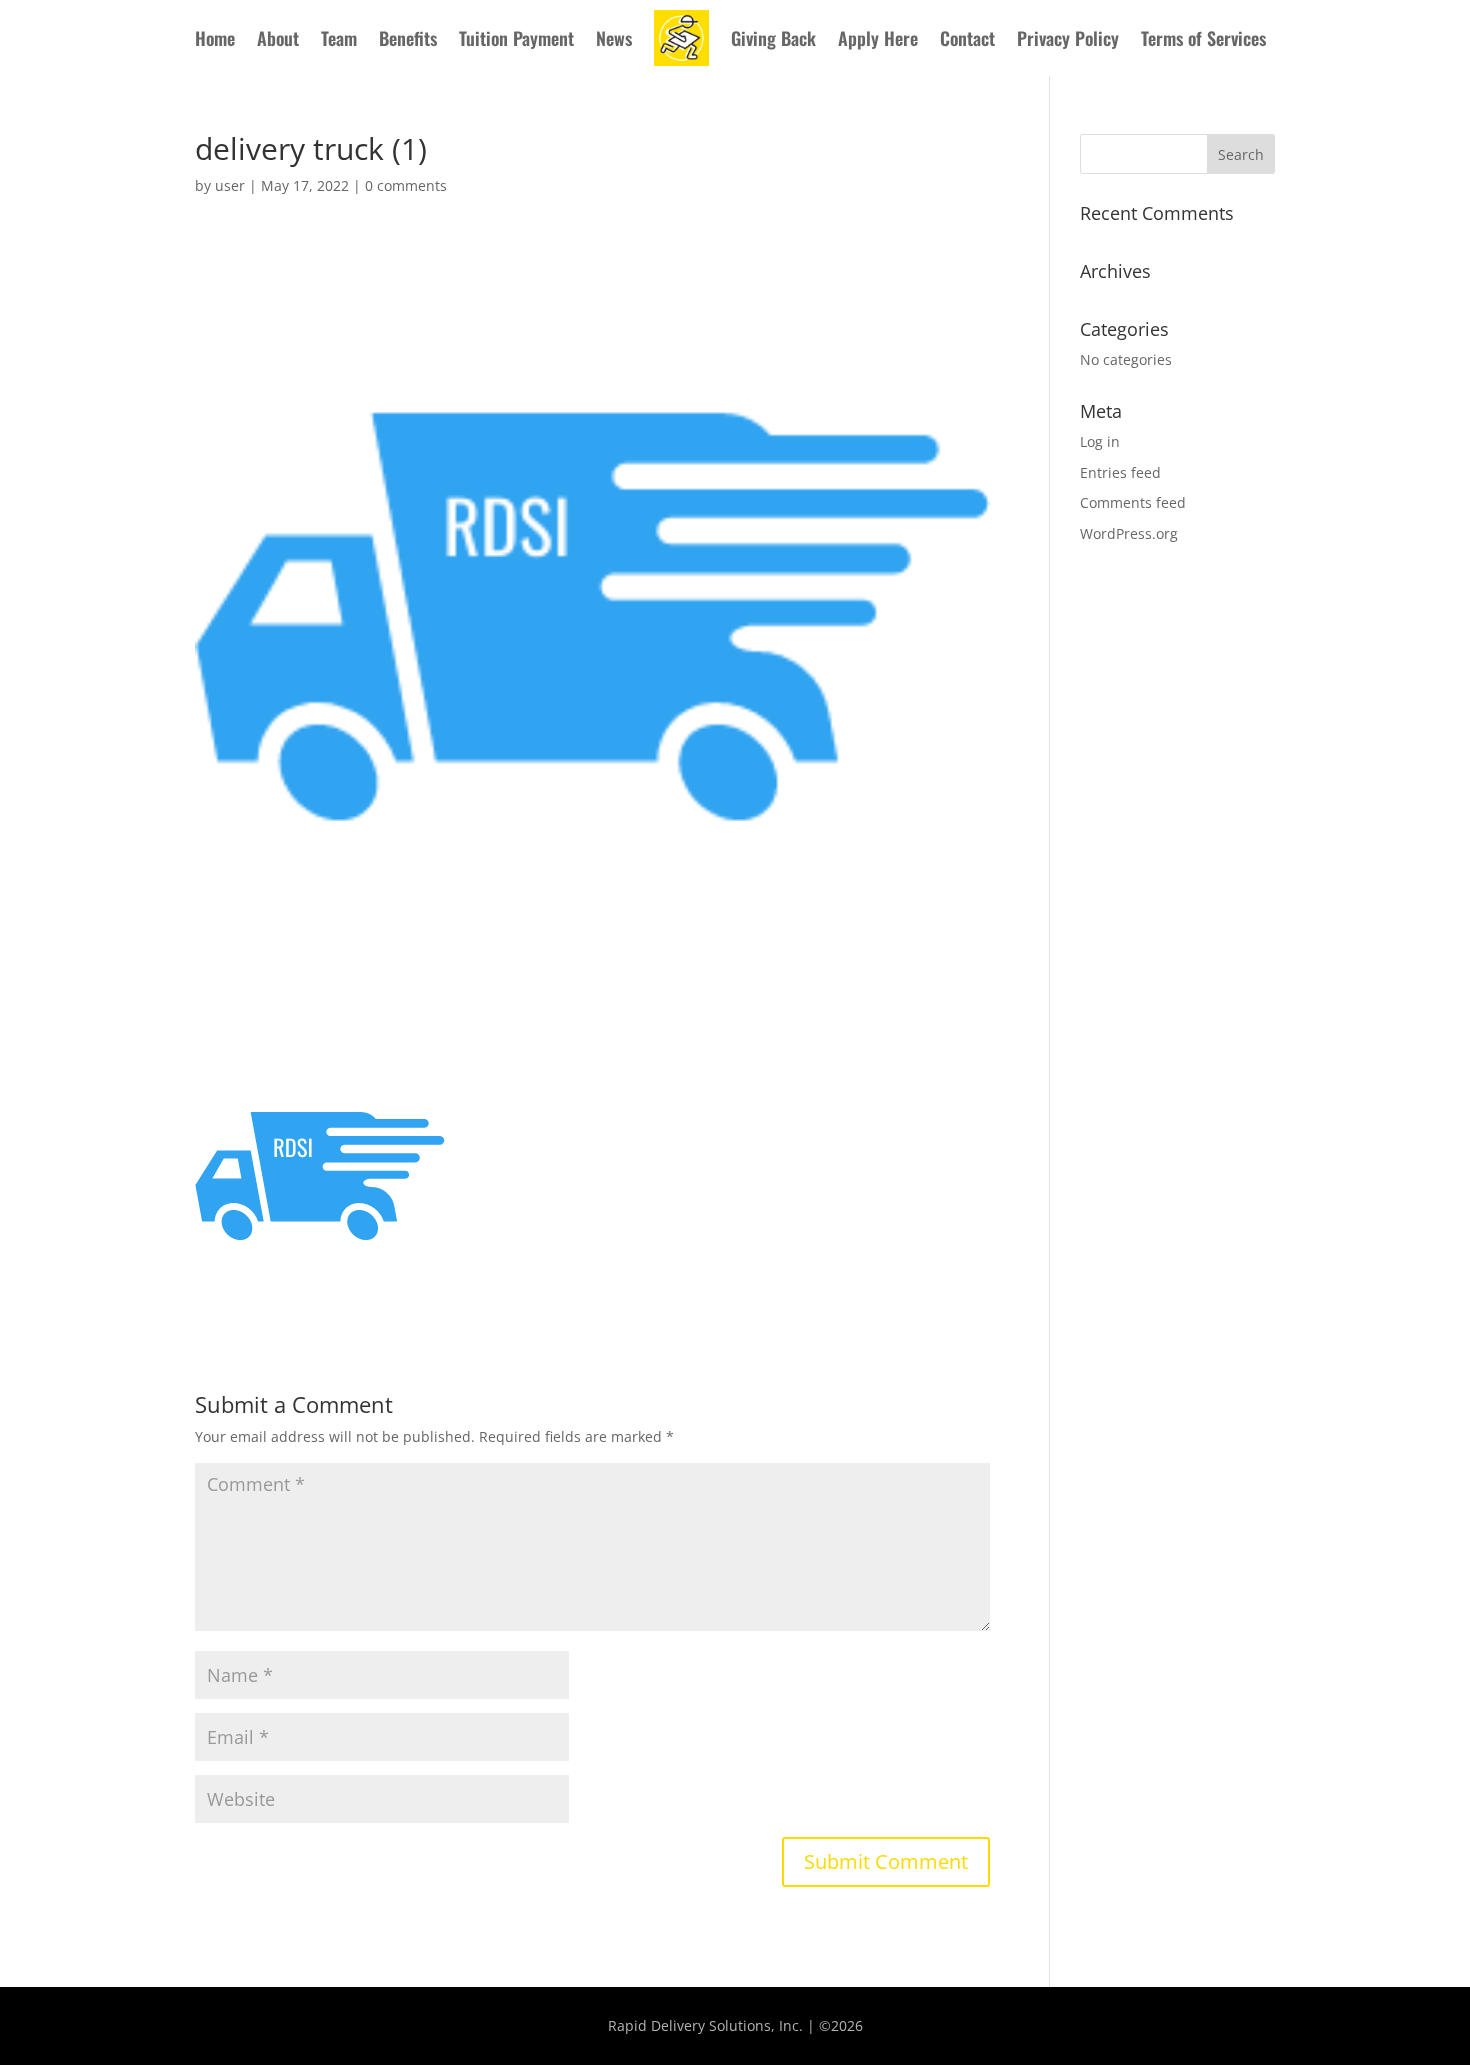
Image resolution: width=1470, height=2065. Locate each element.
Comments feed (1133, 502)
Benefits (408, 38)
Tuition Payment (516, 38)
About (278, 38)
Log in (1100, 441)
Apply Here (878, 38)
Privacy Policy (1068, 38)
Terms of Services (1203, 38)
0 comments (406, 185)
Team (339, 38)
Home (215, 38)
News (614, 38)
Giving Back (773, 38)
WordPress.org (1129, 533)
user (230, 185)
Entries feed (1120, 472)
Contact (967, 38)
